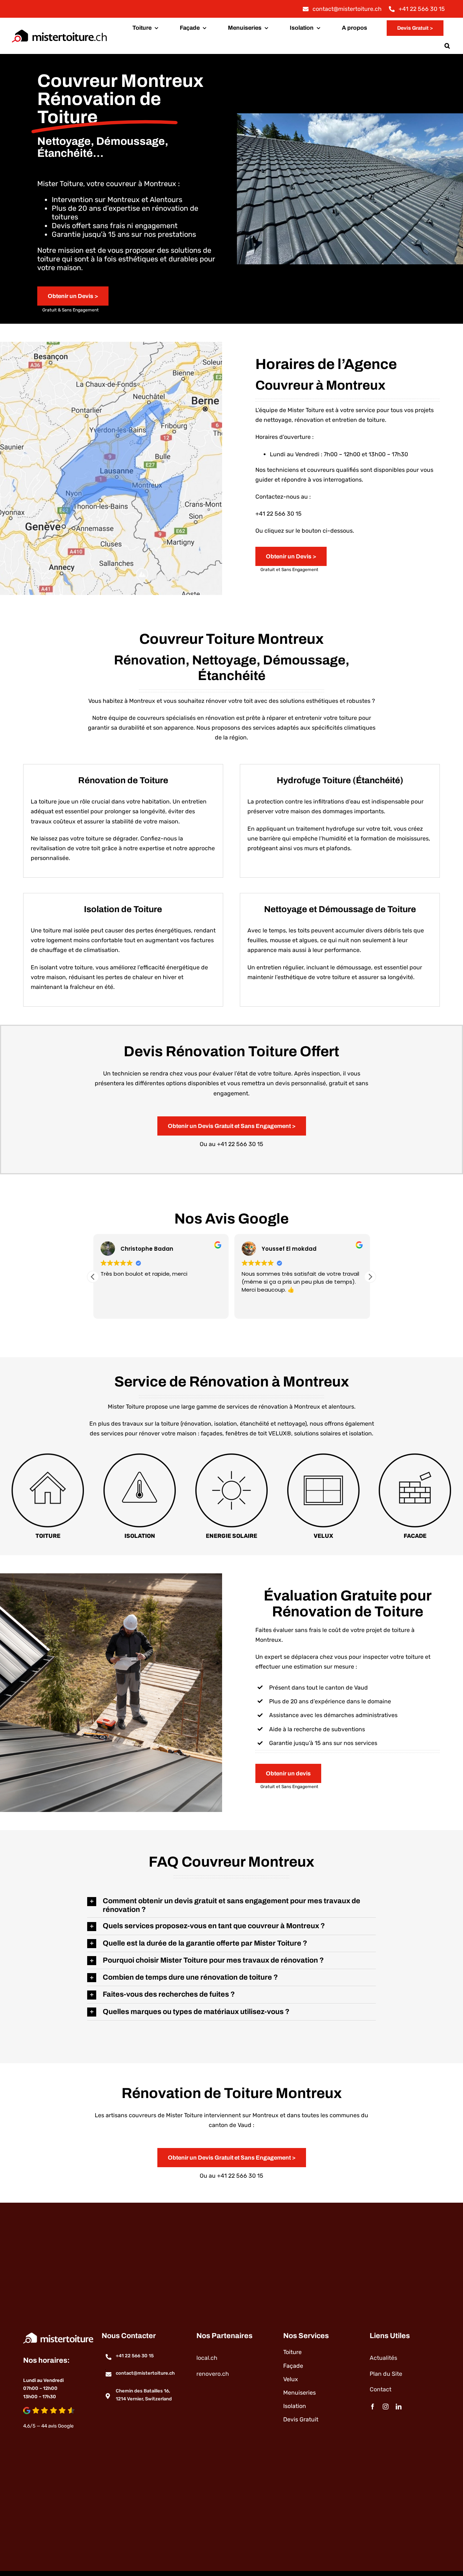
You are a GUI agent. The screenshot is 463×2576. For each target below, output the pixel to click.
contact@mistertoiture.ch (145, 2373)
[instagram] (386, 2407)
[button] (447, 46)
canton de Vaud (346, 1688)
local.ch (207, 2358)
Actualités (383, 2358)
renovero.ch (213, 2374)
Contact (381, 2389)
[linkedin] (399, 2407)
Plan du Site (386, 2374)
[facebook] (373, 2407)
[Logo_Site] (59, 30)
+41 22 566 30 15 (279, 514)
